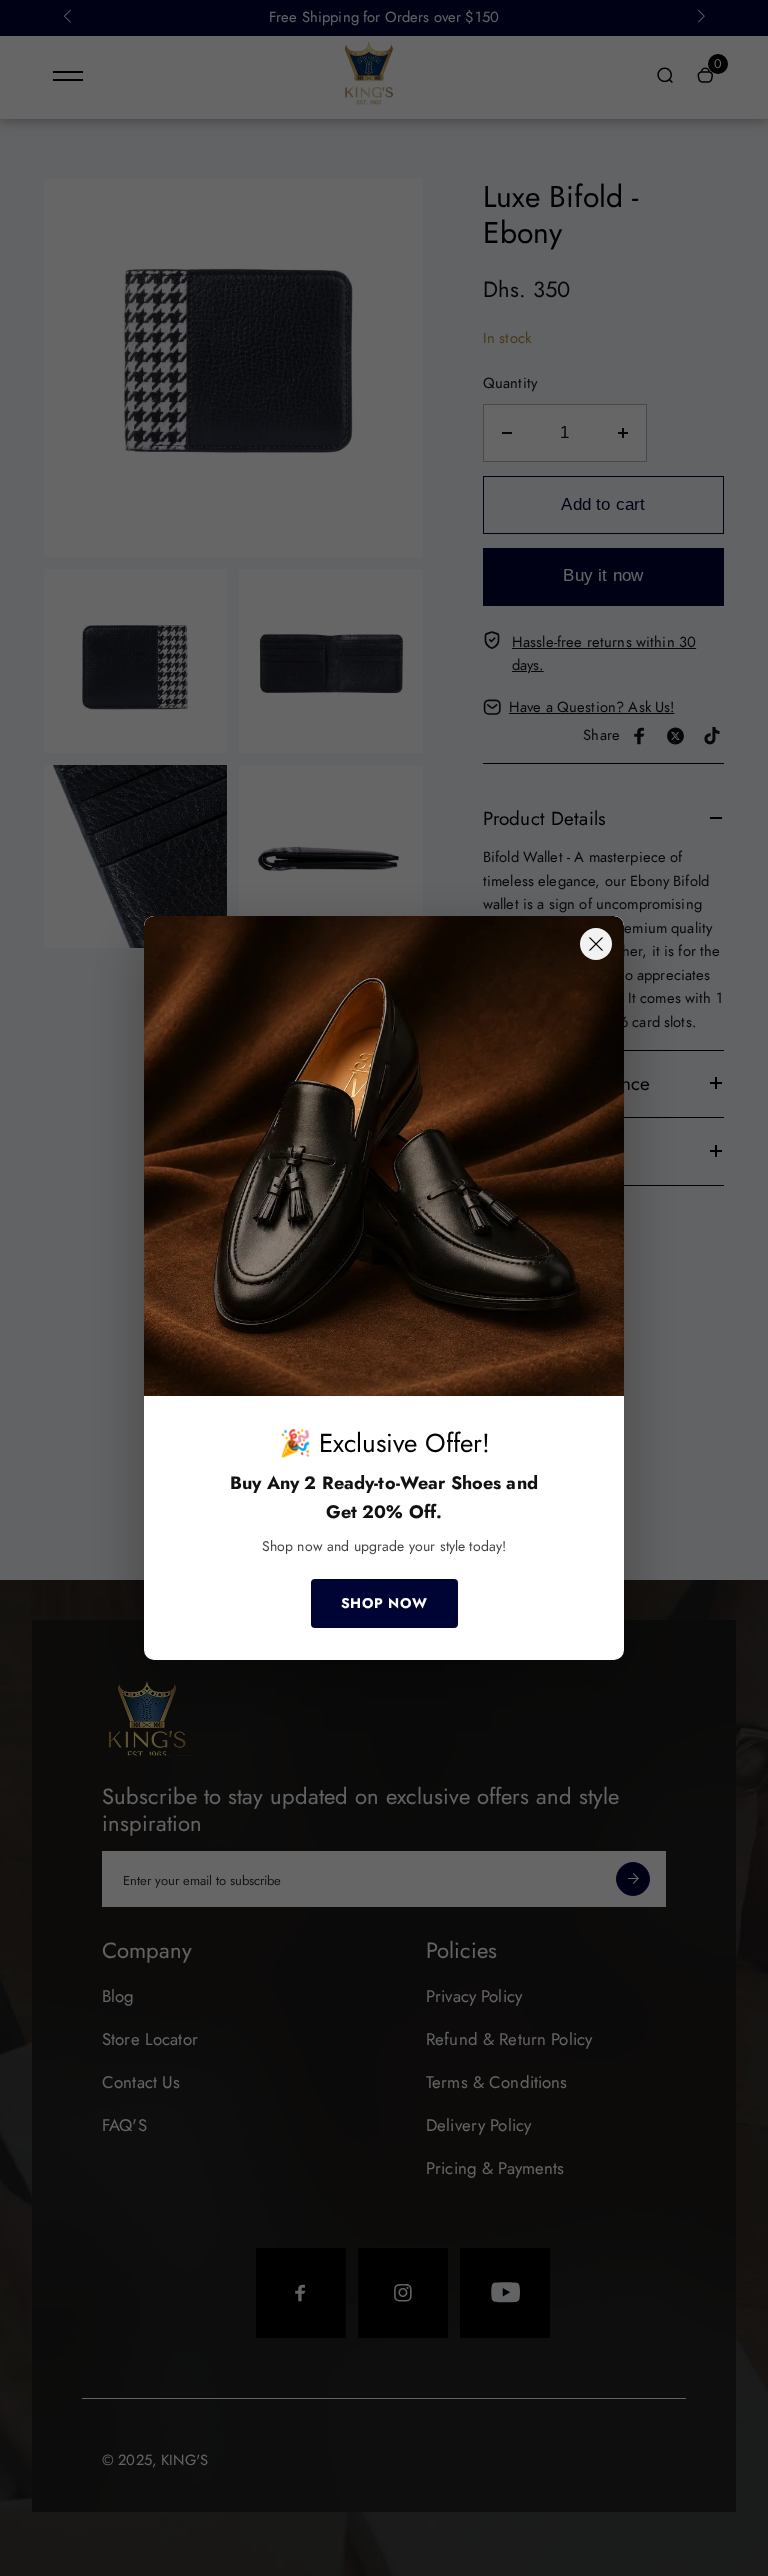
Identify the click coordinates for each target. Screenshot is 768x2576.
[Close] (596, 944)
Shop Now (384, 1603)
